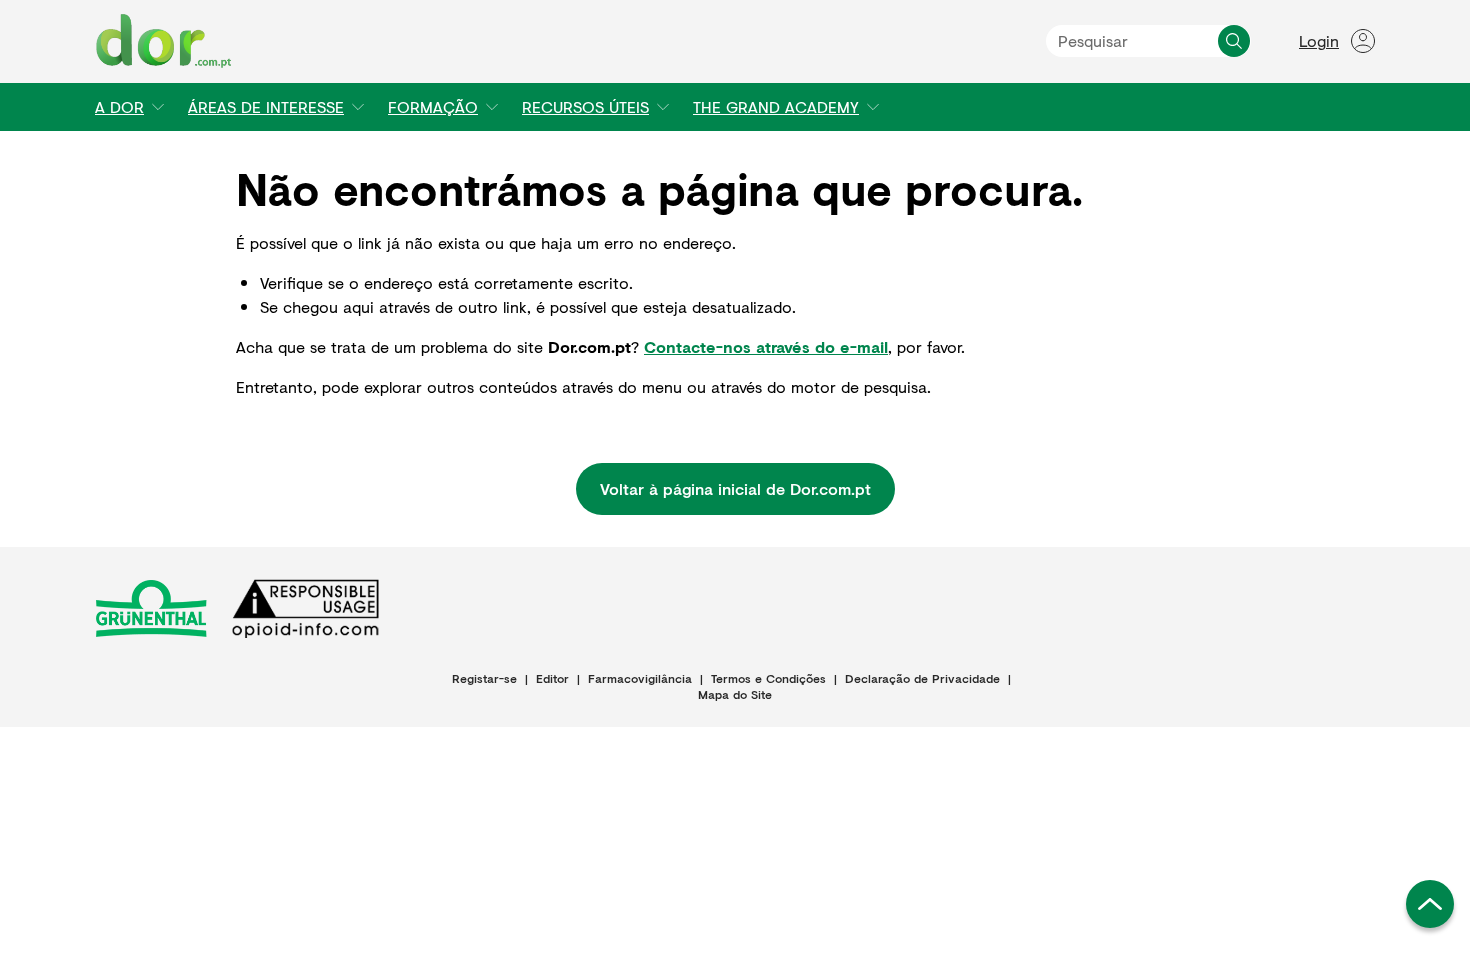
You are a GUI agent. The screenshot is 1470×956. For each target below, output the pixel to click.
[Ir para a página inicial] (165, 41)
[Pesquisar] (1234, 41)
